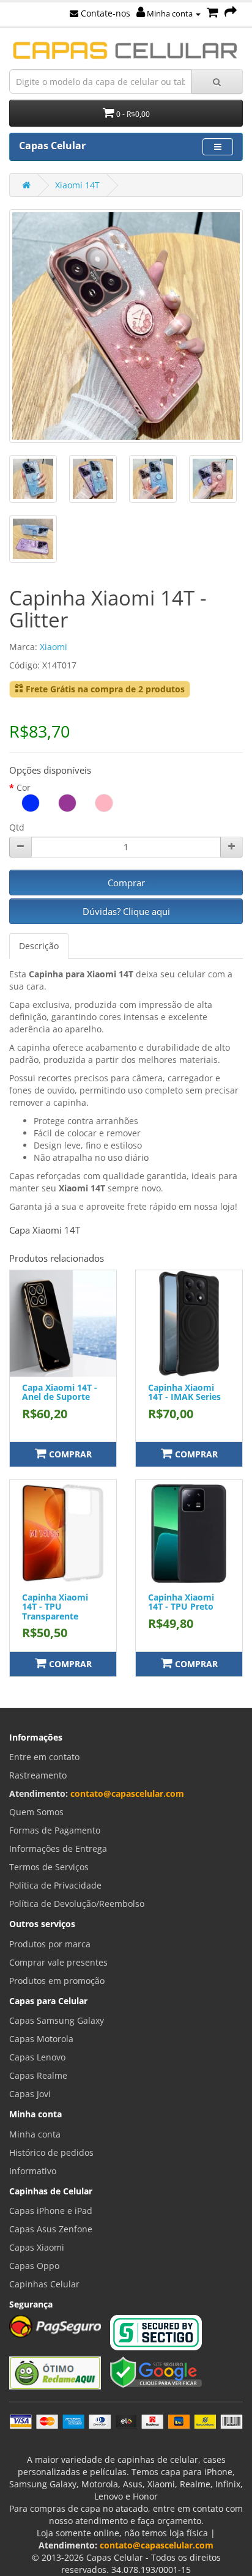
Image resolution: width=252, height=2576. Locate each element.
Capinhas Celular (44, 2284)
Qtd (17, 827)
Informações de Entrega (58, 1849)
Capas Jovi (30, 2094)
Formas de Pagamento (55, 1830)
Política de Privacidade (55, 1885)
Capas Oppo (34, 2266)
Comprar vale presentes (58, 1962)
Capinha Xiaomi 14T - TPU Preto (181, 1602)
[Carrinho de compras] (213, 13)
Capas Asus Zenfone (51, 2229)
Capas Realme (38, 2075)
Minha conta (170, 13)
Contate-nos (104, 13)
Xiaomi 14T (77, 185)
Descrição (39, 946)
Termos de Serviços (49, 1867)
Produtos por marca (50, 1944)
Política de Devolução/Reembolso (77, 1904)
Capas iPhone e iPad (51, 2211)
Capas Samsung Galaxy (57, 2020)
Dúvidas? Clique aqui (126, 911)
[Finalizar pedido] (231, 13)
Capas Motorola (41, 2039)
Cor (24, 787)
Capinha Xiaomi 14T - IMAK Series (184, 1392)
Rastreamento (38, 1775)
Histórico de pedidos (51, 2152)
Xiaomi (54, 647)
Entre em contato (44, 1757)
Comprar (126, 883)
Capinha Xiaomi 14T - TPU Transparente (55, 1607)
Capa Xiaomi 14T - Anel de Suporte (60, 1392)
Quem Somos (36, 1812)
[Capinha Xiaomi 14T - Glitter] (126, 326)
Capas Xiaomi (37, 2247)
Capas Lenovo (37, 2057)
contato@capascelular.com (127, 1793)
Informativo (33, 2171)
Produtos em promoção (57, 1981)
